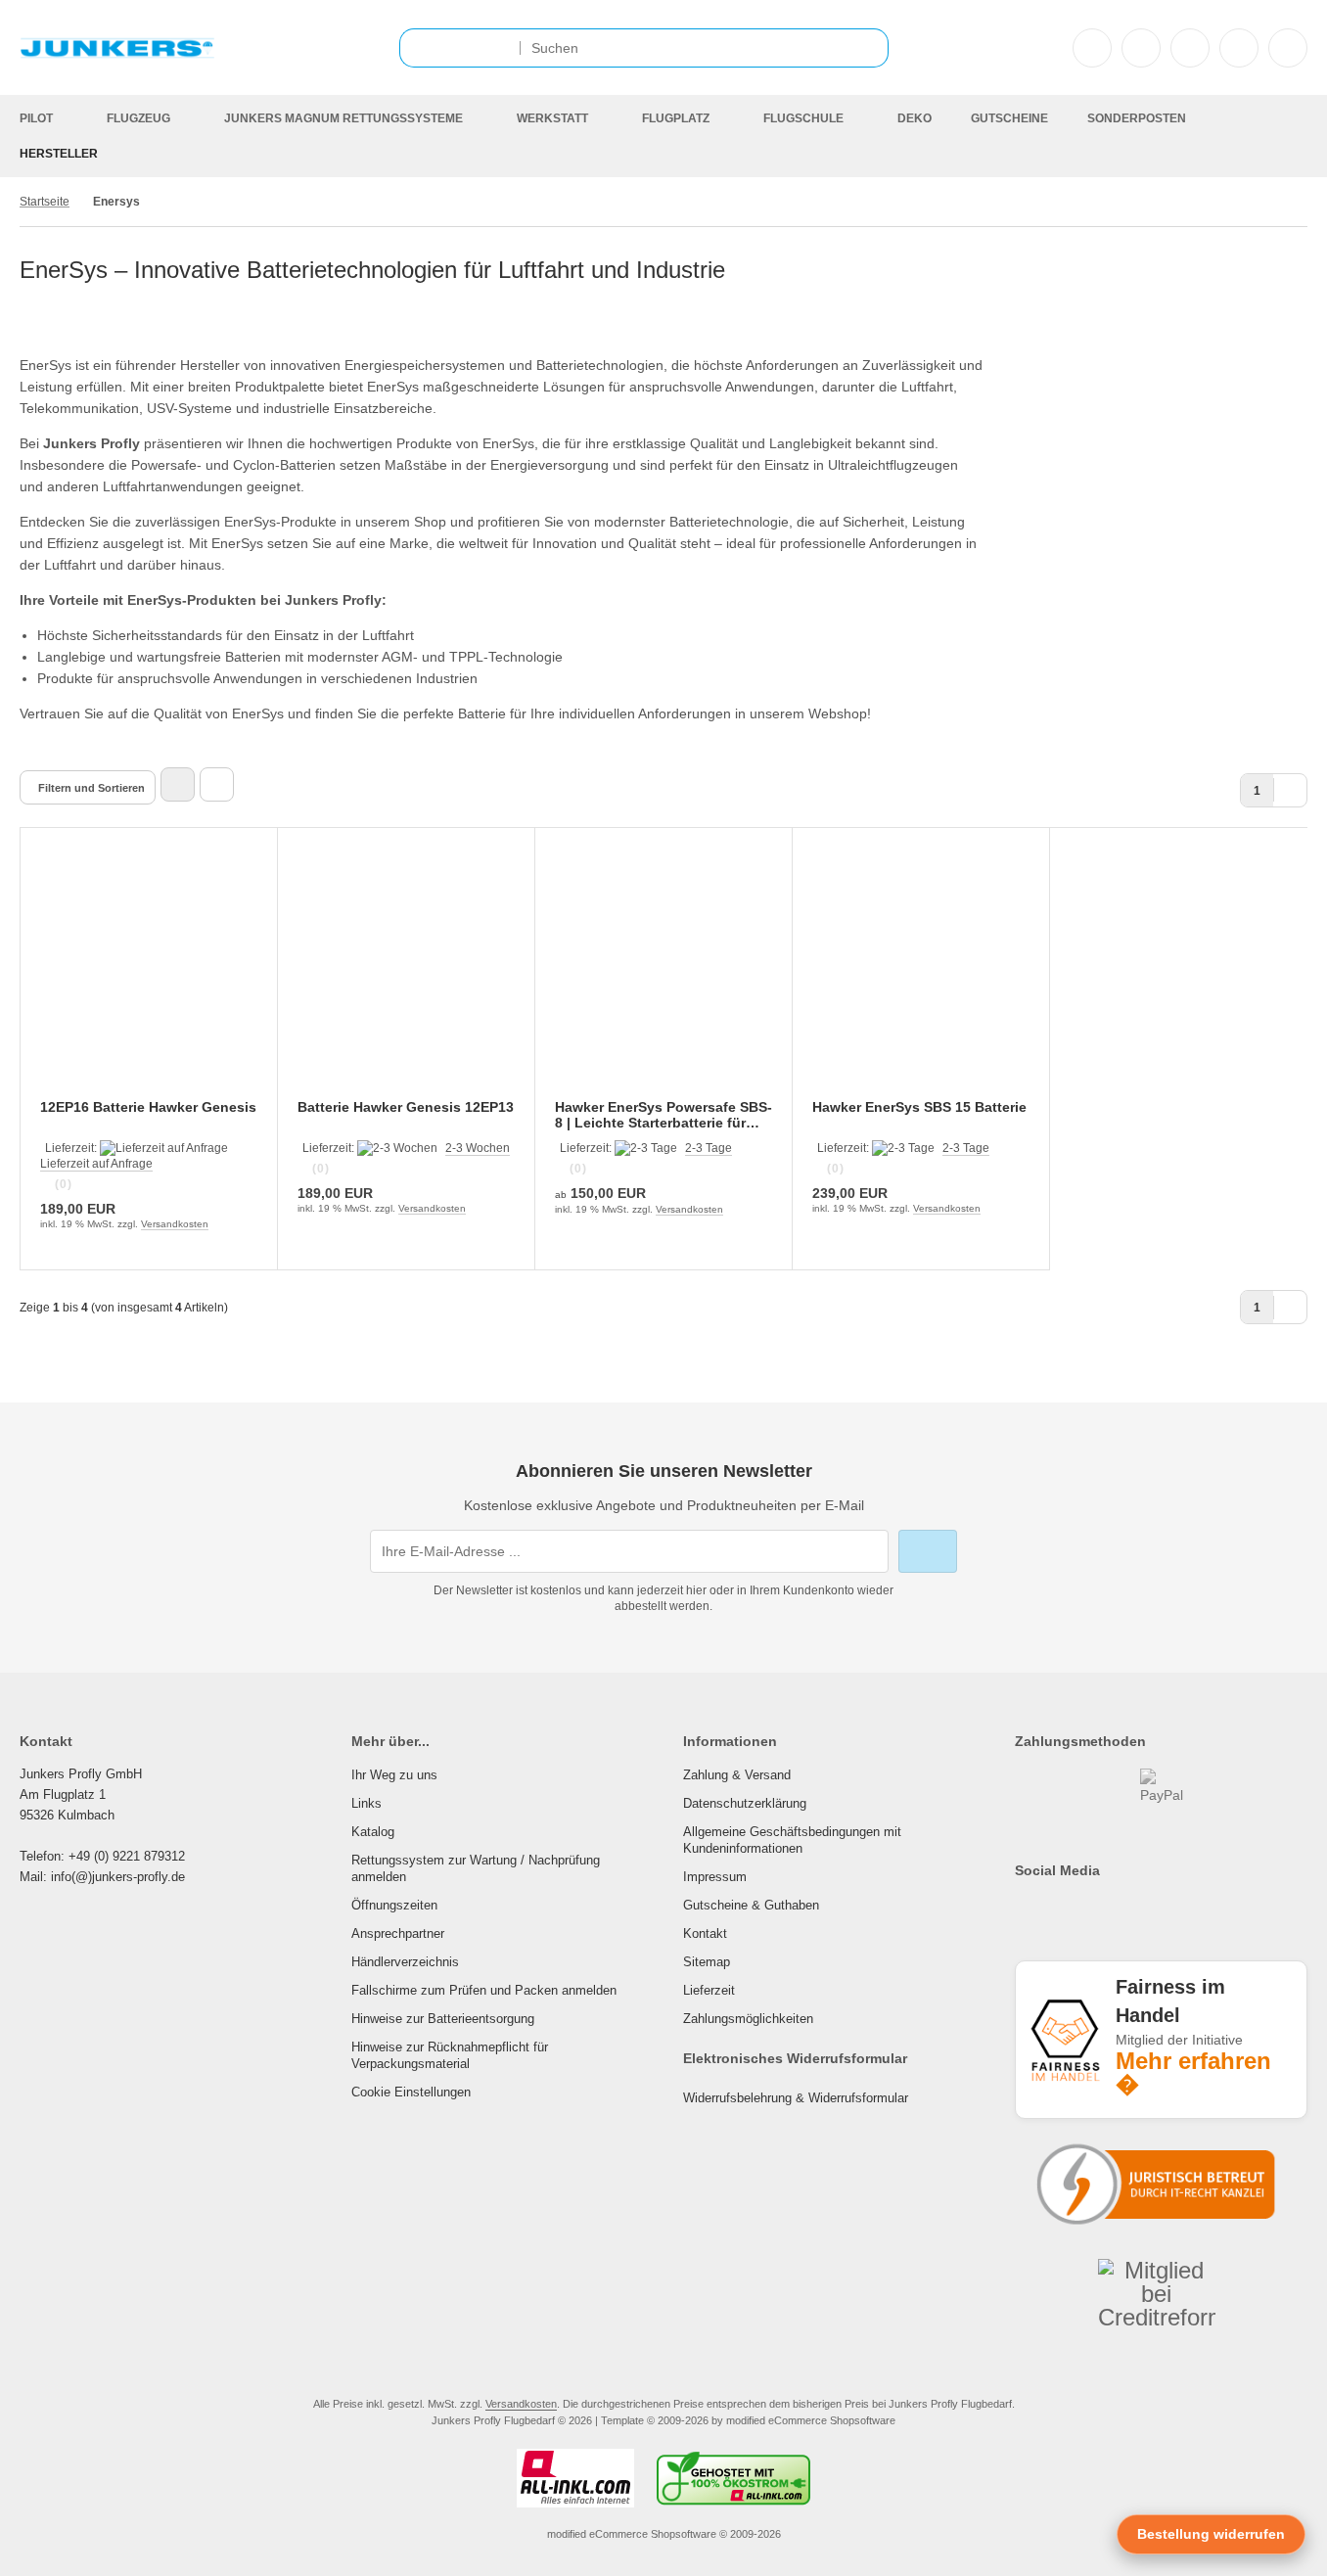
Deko (915, 118)
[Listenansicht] (217, 784)
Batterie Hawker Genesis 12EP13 (406, 1107)
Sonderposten (1137, 118)
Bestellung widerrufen (1211, 2534)
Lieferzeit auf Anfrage (96, 1164)
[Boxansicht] (178, 784)
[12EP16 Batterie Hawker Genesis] (149, 976)
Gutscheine (1009, 118)
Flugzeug (138, 118)
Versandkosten (175, 1224)
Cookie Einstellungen (411, 2092)
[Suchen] (869, 48)
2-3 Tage (709, 1148)
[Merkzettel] (1190, 48)
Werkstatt (552, 118)
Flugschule (803, 118)
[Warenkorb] (1239, 48)
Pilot (36, 118)
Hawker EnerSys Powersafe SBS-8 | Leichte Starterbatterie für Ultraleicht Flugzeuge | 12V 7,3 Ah (663, 1115)
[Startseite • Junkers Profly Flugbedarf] (117, 57)
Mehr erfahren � (1193, 2073)
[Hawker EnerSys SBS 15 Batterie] (921, 976)
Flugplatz (676, 118)
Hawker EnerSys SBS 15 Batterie (919, 1107)
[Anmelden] (1141, 48)
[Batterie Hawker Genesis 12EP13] (406, 976)
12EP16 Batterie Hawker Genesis (148, 1107)
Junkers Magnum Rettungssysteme (343, 118)
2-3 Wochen (478, 1148)
